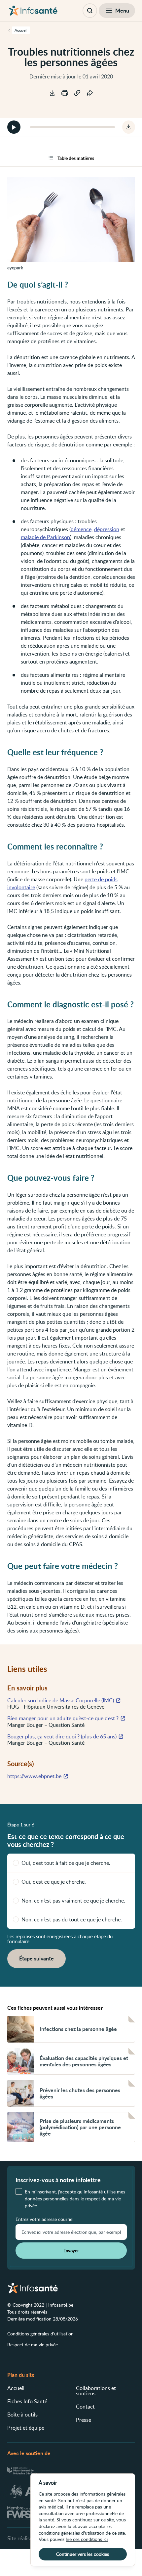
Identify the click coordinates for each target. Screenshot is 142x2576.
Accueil (16, 2388)
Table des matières (76, 158)
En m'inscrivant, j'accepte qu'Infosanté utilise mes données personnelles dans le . (75, 2199)
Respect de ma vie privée (33, 2345)
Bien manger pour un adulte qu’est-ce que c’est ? (63, 1718)
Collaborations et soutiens (96, 2391)
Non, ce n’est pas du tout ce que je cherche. (72, 1919)
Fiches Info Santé (27, 2401)
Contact (85, 2407)
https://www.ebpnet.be (34, 1776)
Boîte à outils (22, 2415)
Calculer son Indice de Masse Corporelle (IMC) (61, 1700)
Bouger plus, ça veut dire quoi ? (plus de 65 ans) (62, 1736)
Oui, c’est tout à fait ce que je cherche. (66, 1863)
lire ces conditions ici (87, 2539)
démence (81, 529)
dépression (107, 529)
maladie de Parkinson (45, 537)
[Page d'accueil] (33, 11)
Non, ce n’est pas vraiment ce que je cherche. (73, 1901)
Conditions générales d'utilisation (40, 2334)
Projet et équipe (26, 2428)
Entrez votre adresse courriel (44, 2219)
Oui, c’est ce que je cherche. (54, 1882)
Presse (84, 2420)
